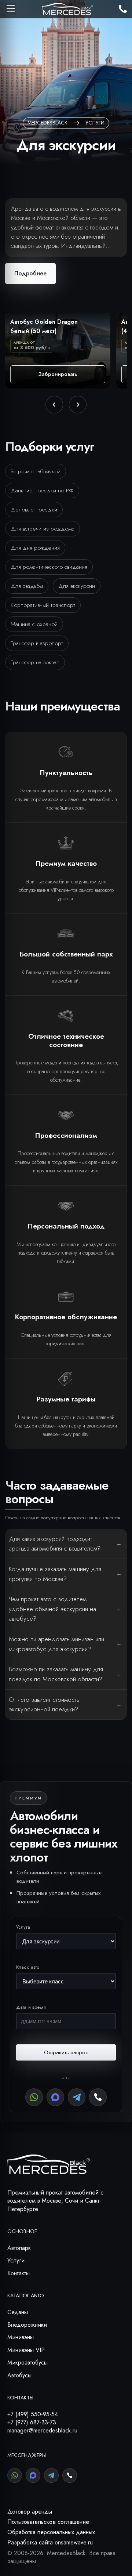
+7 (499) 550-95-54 (33, 2414)
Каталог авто (26, 2295)
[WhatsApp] (34, 2097)
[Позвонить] (98, 2097)
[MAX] (55, 2097)
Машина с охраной (34, 624)
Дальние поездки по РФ (42, 490)
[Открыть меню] (11, 8)
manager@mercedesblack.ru (42, 2430)
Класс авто (28, 1967)
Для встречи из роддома (43, 529)
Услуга (23, 1927)
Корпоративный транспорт (43, 605)
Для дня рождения (35, 548)
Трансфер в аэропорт (37, 643)
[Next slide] (78, 405)
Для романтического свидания (49, 567)
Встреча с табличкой (36, 471)
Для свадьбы (27, 586)
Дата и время (31, 2007)
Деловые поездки (34, 509)
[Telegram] (77, 2097)
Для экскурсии (77, 586)
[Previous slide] (54, 405)
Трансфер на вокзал (35, 662)
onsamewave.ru (74, 2542)
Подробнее (30, 273)
